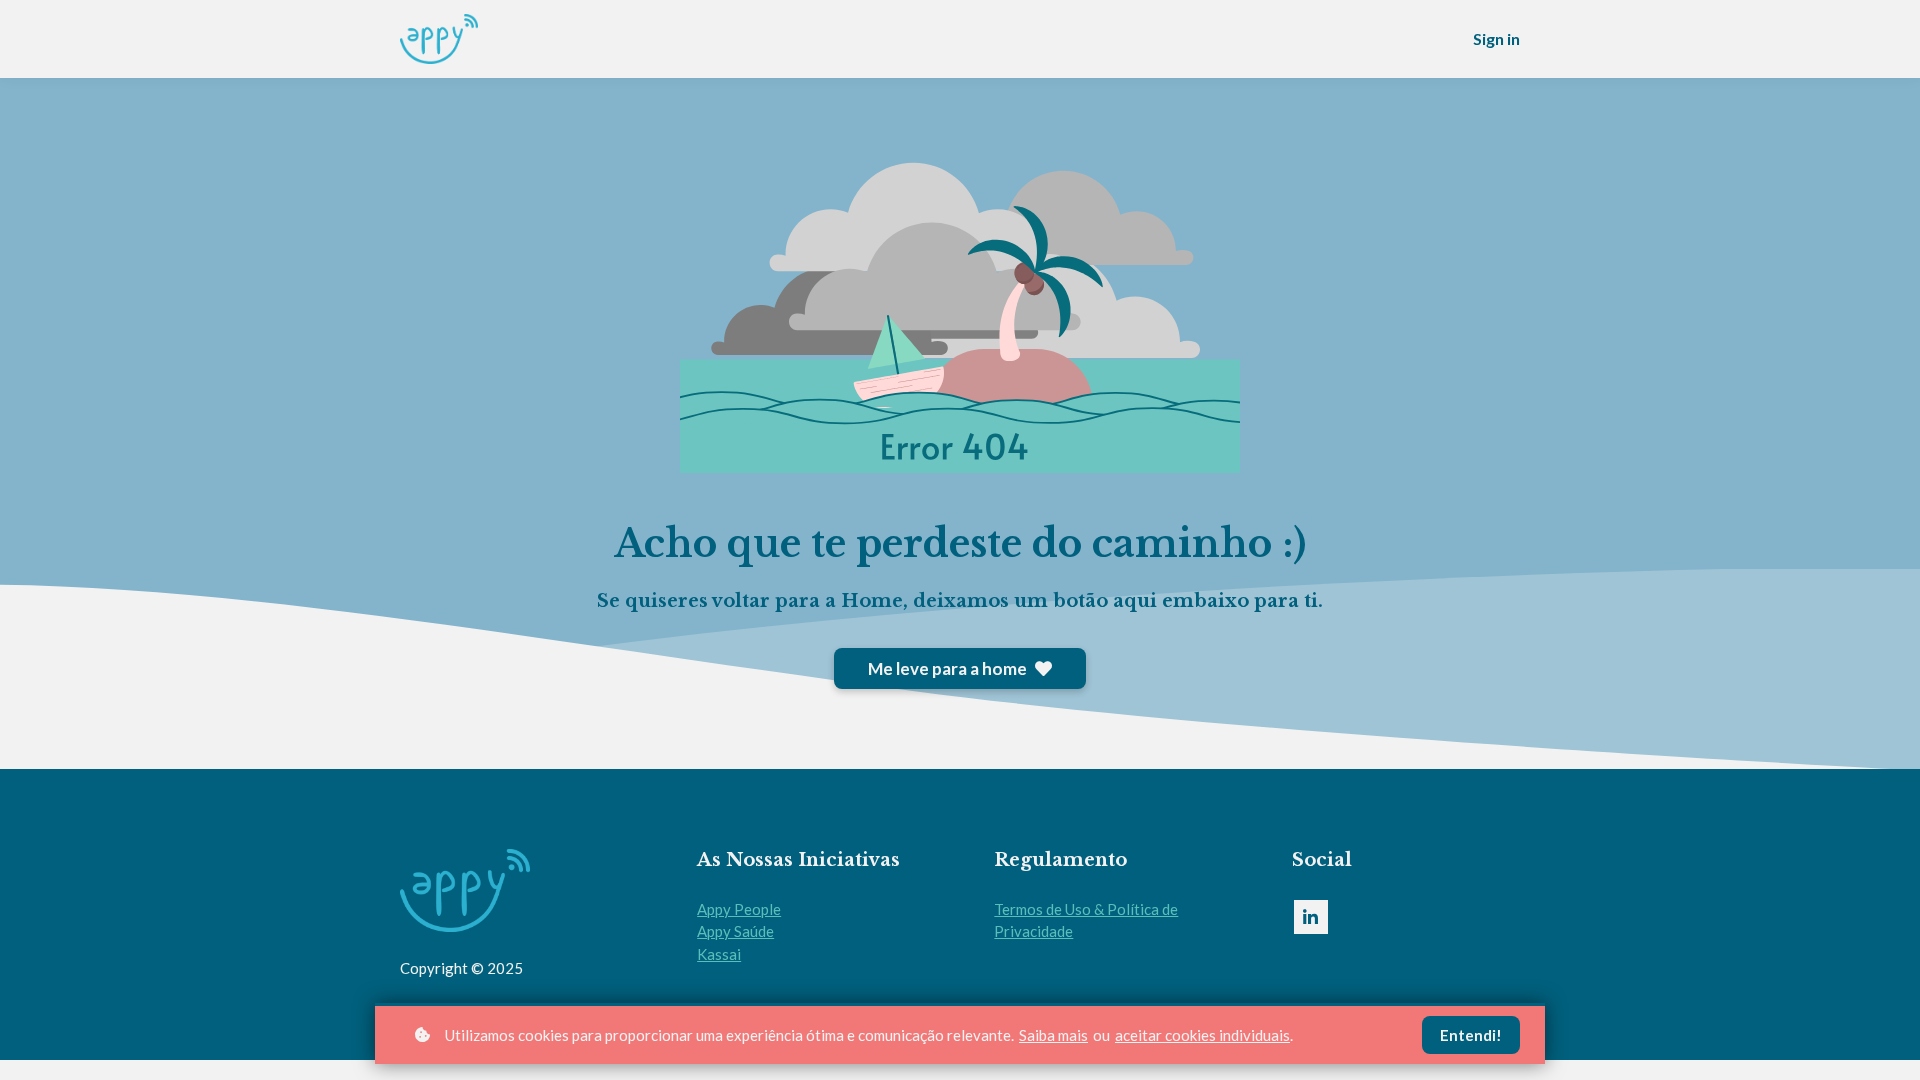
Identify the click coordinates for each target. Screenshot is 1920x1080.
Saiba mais (1053, 1035)
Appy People (739, 909)
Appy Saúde (735, 931)
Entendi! (1471, 1035)
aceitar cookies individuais (1202, 1035)
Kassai (719, 954)
